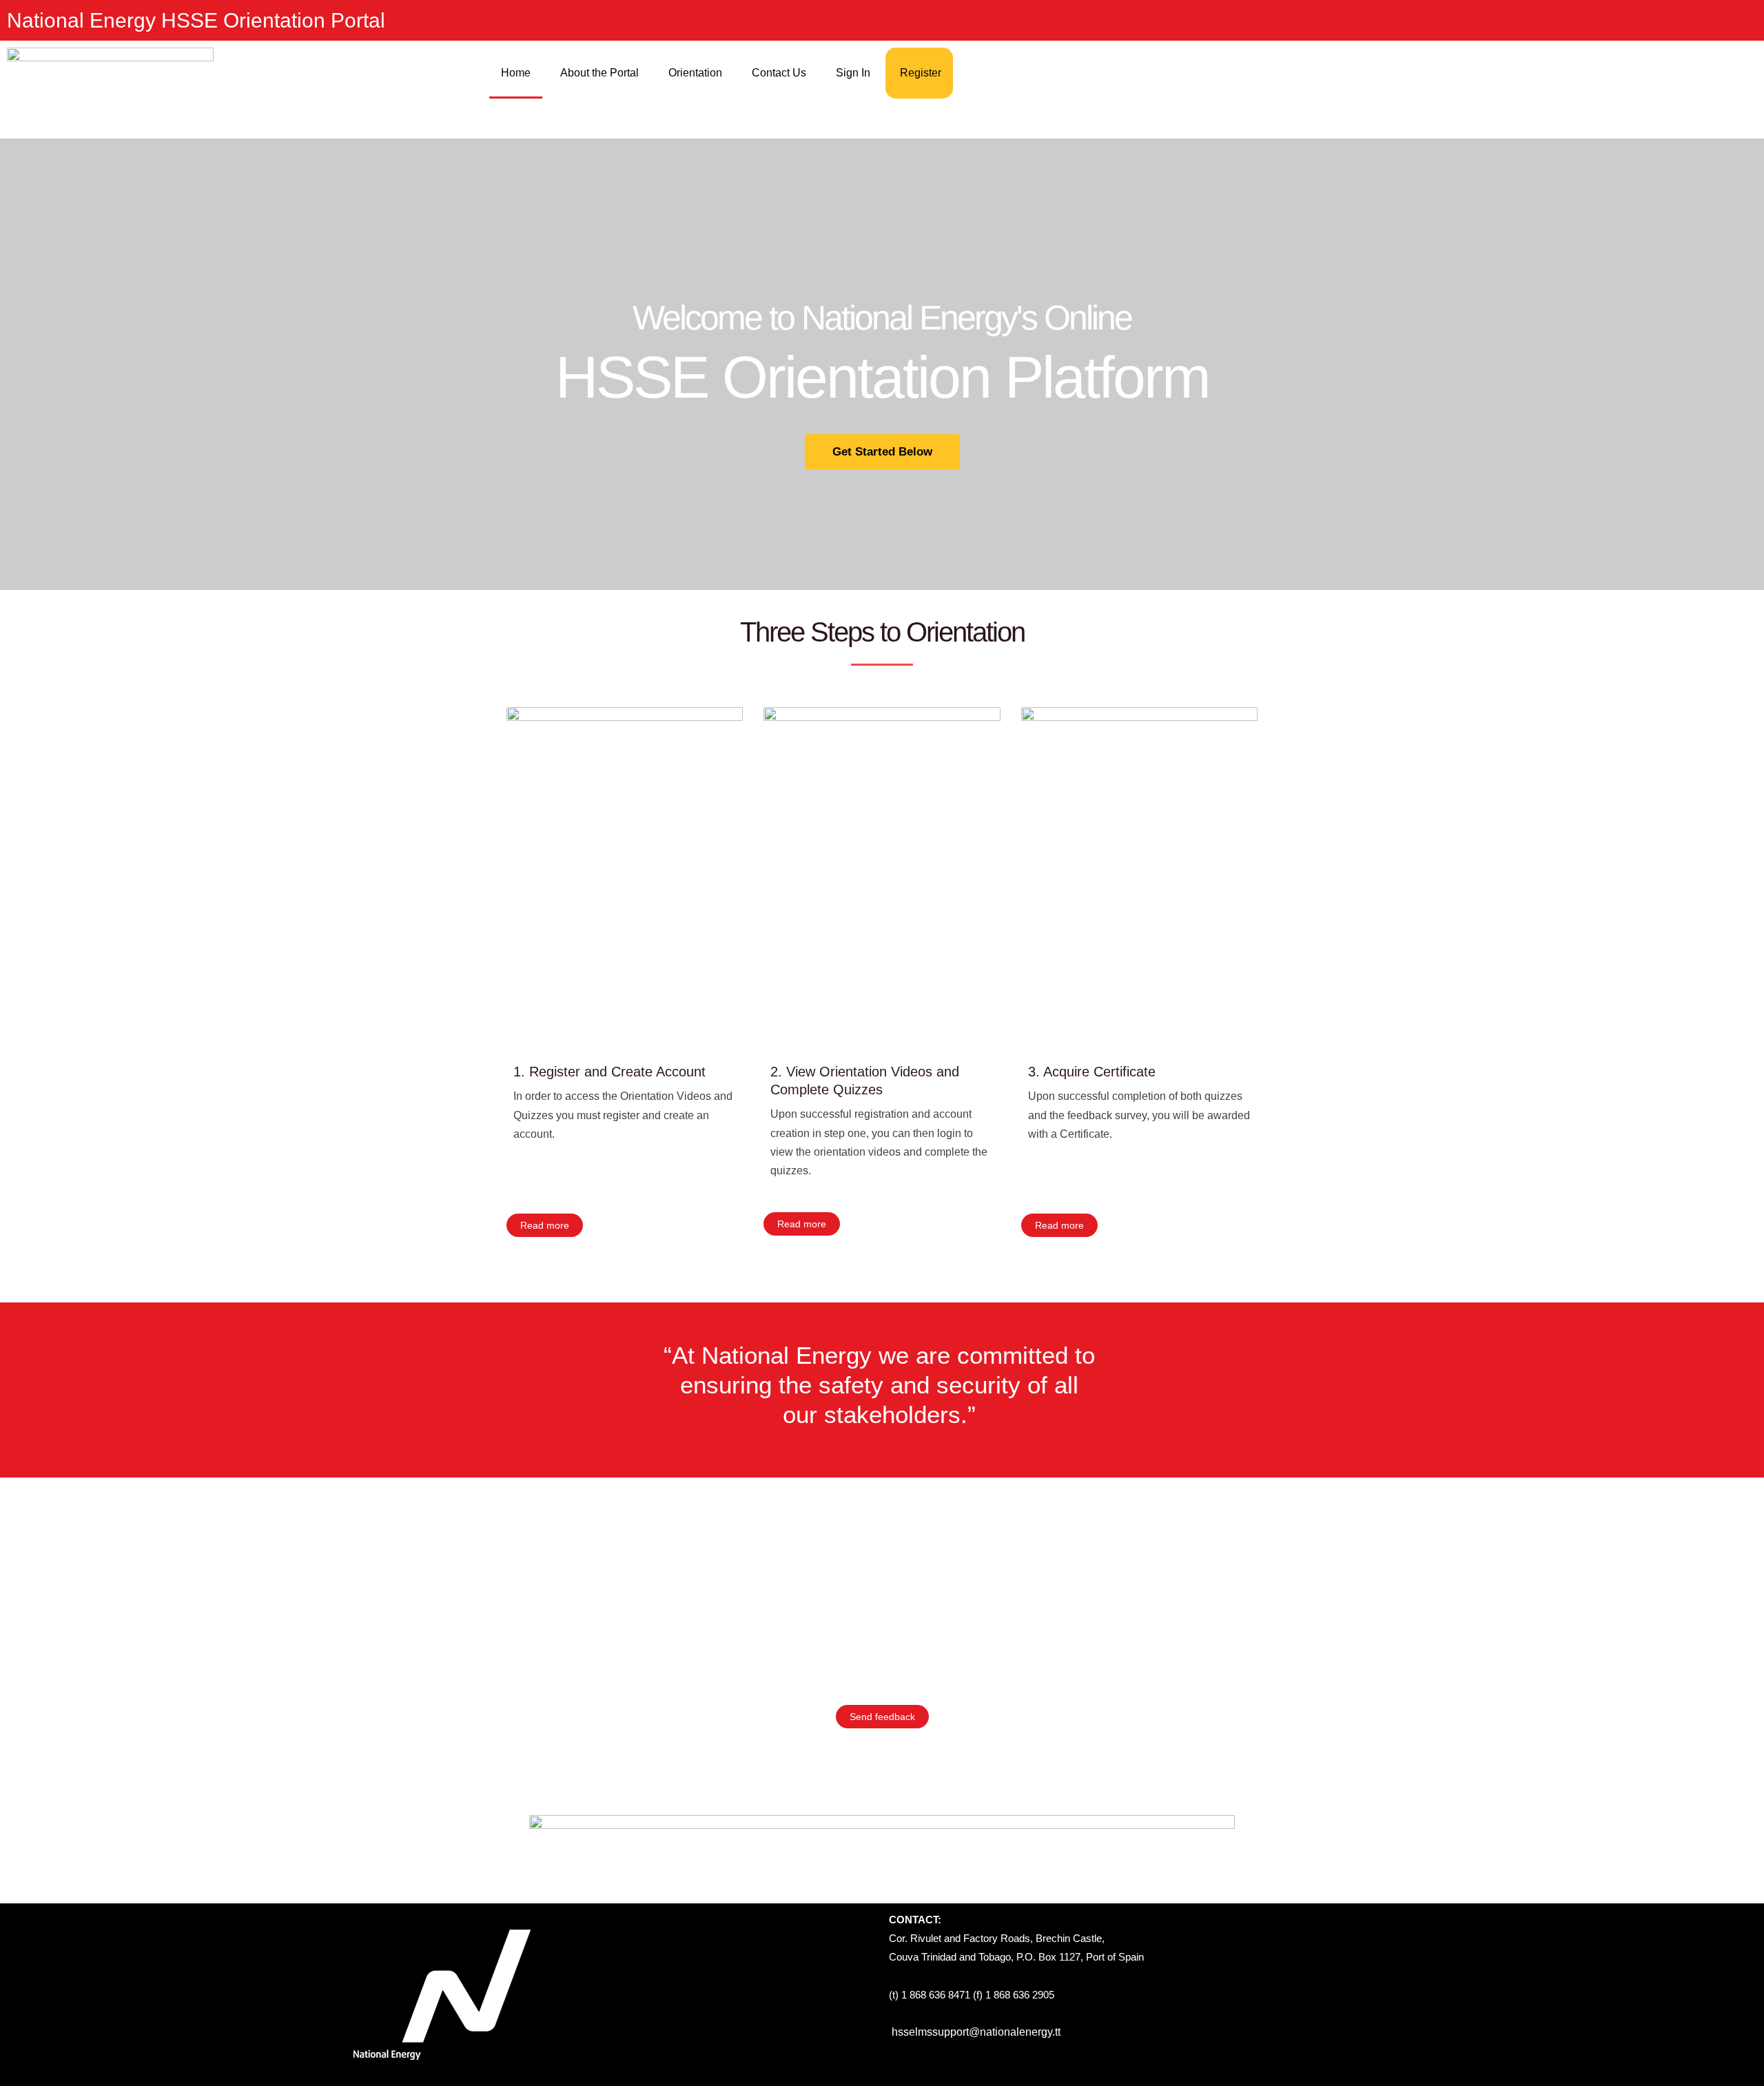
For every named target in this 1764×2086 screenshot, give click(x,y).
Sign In (853, 73)
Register (921, 73)
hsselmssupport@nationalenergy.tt (976, 2032)
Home (516, 73)
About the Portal (599, 73)
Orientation (695, 73)
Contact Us (779, 73)
